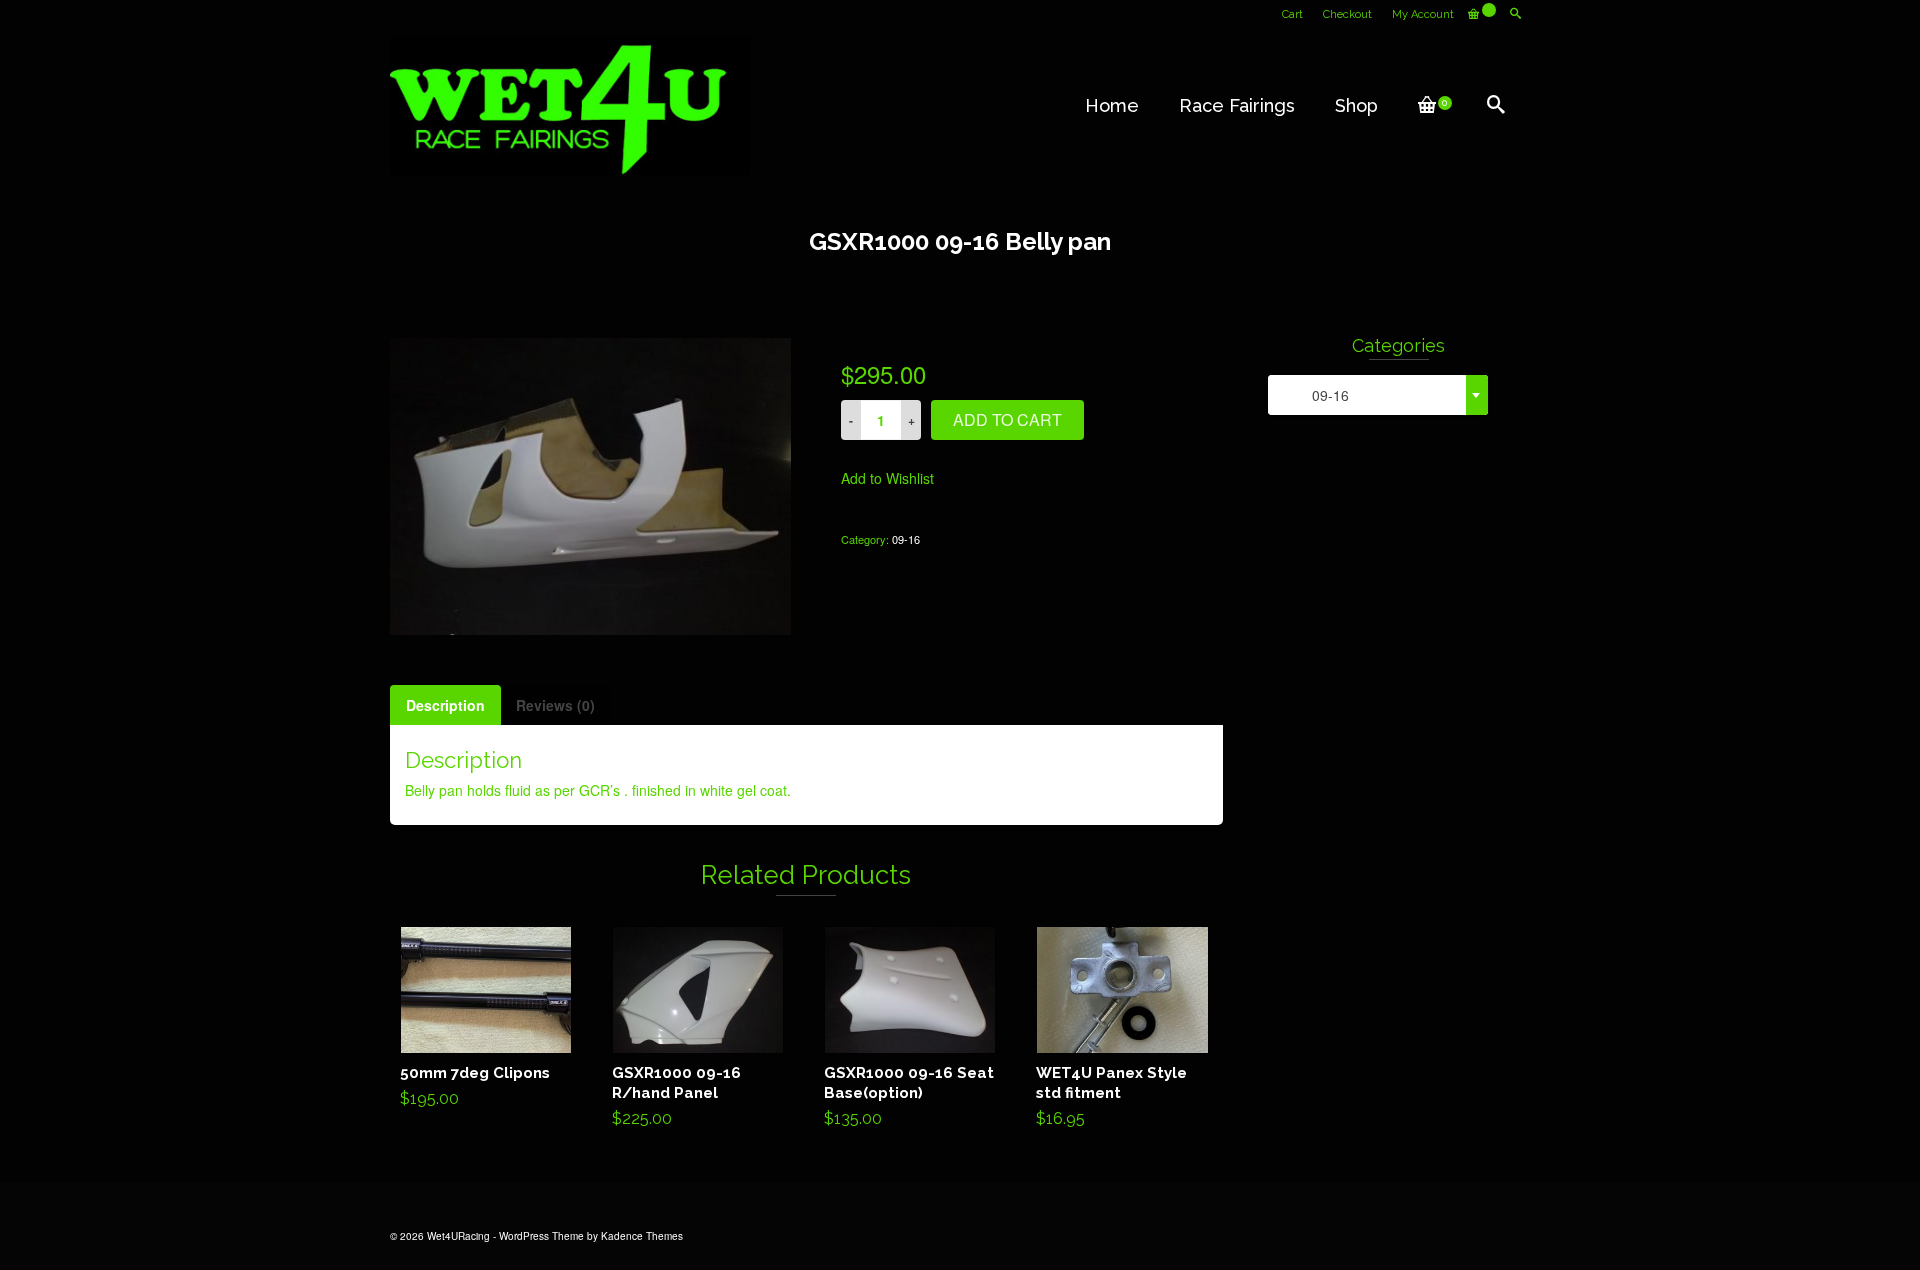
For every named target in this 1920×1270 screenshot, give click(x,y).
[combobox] (1378, 395)
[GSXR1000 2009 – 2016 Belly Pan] (590, 484)
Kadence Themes (642, 1236)
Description (445, 705)
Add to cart (1007, 419)
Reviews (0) (555, 705)
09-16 (906, 539)
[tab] (445, 705)
